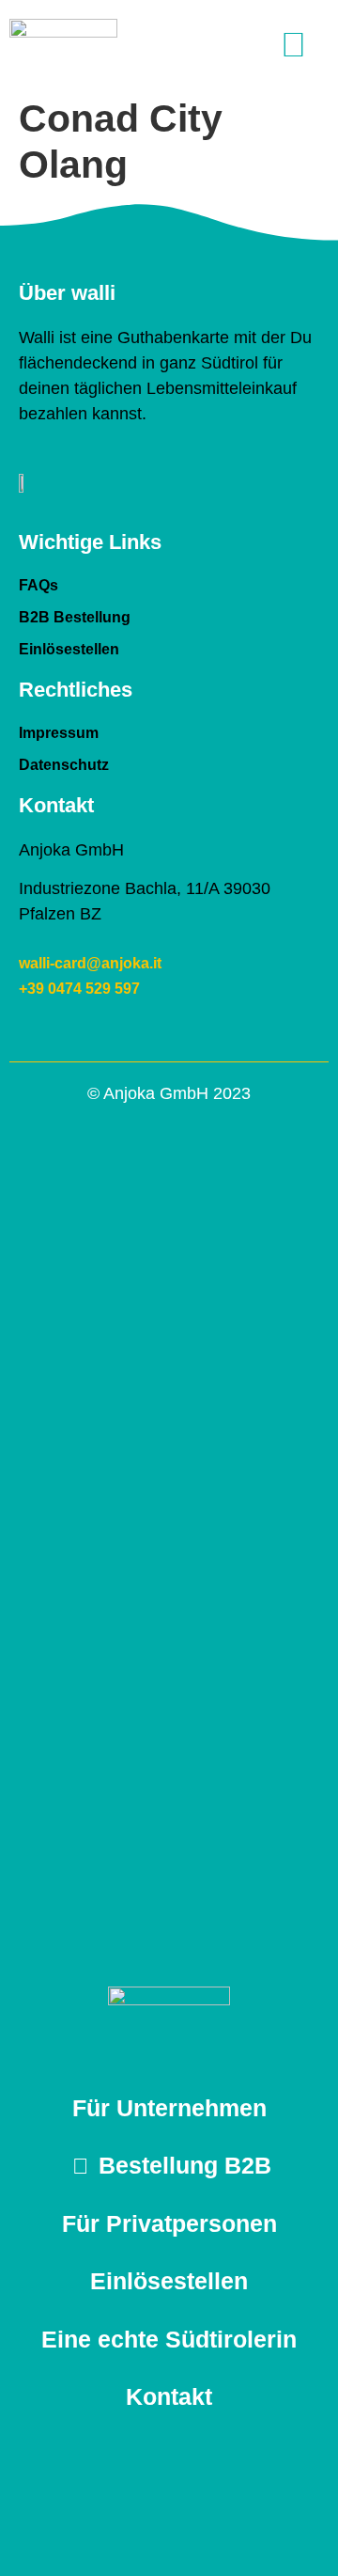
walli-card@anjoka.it (90, 963)
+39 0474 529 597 (79, 989)
